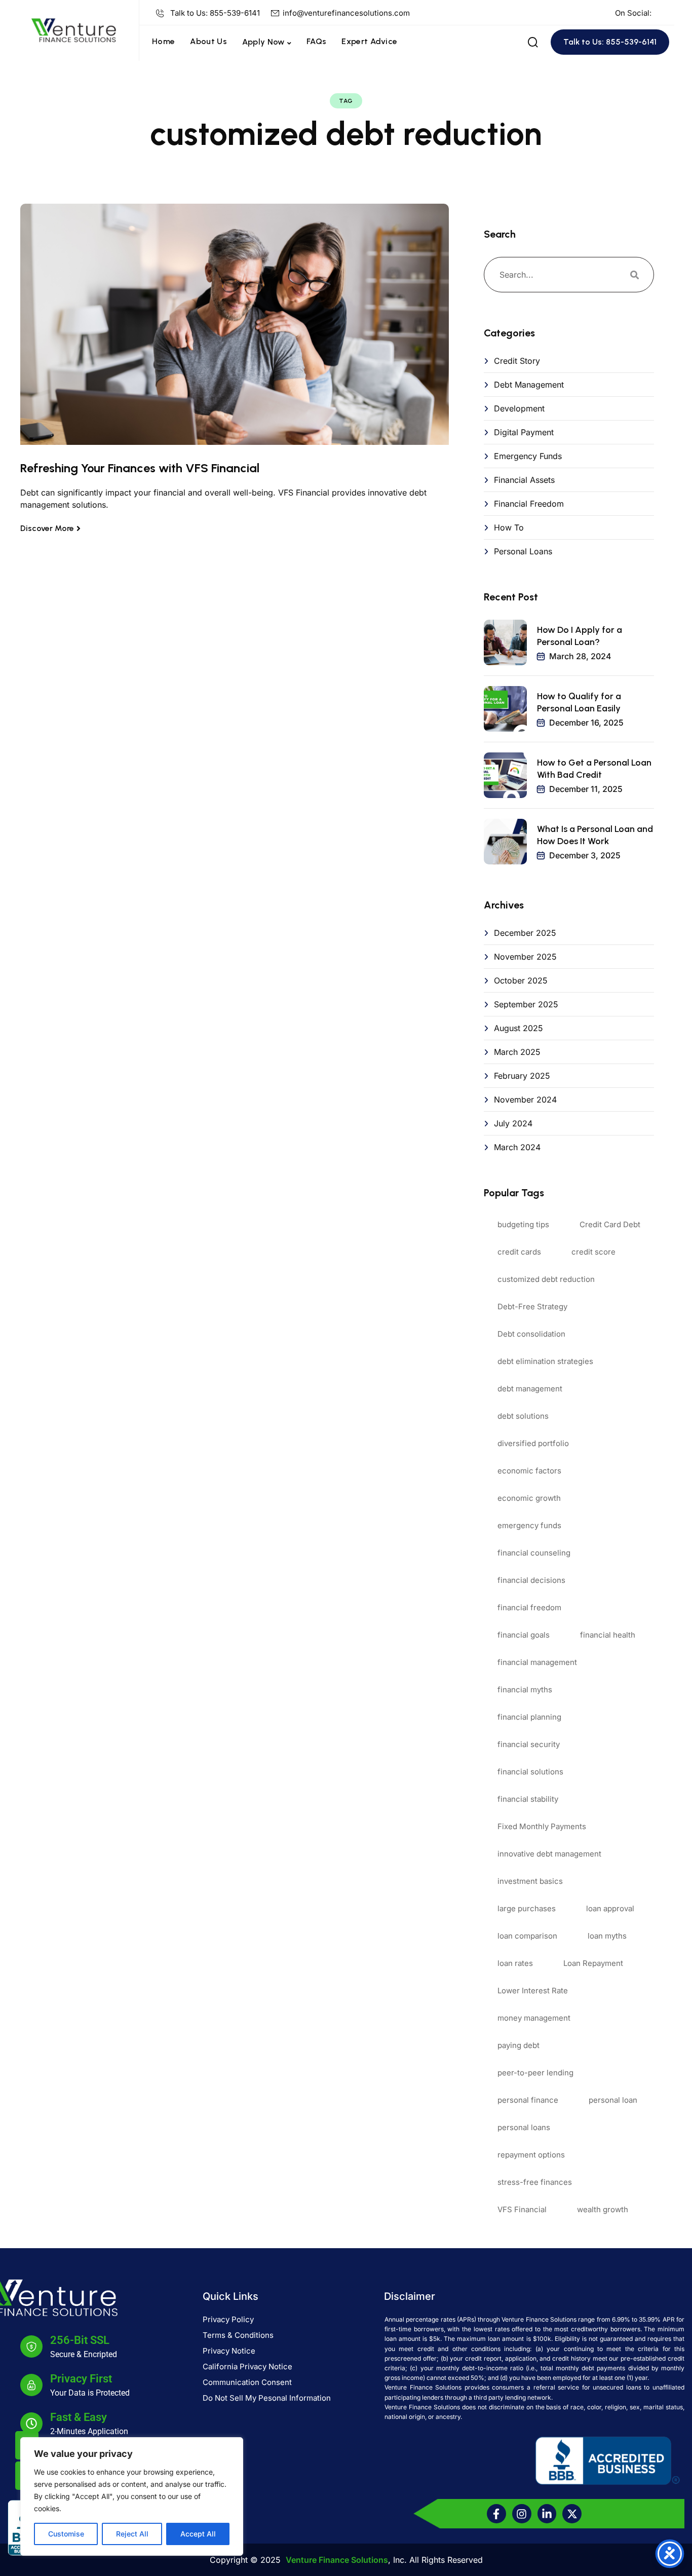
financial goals (524, 1635)
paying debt (518, 2045)
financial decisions (531, 1580)
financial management (537, 1662)
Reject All (132, 2534)
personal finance (528, 2100)
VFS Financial (522, 2209)
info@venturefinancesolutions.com (346, 13)
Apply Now (263, 42)
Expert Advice (369, 41)
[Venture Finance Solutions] (73, 29)
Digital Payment (524, 432)
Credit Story (517, 361)
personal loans (524, 2127)
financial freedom (529, 1607)
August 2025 (518, 1028)
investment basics (530, 1881)
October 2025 (521, 980)
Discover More (47, 528)
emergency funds (529, 1525)
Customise (66, 2534)
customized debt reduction (546, 1279)
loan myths (607, 1936)
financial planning (529, 1717)
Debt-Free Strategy (532, 1306)
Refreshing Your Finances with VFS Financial (140, 468)
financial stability (528, 1799)
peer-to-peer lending (535, 2073)
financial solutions (530, 1772)
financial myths (525, 1690)
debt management (530, 1389)
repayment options (531, 2155)
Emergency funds (528, 456)
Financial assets (524, 480)
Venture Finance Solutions (337, 2560)
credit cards (519, 1252)
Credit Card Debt (610, 1224)
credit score (593, 1252)
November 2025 (525, 957)
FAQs (316, 41)
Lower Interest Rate (533, 1991)
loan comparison (527, 1936)
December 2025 (525, 933)
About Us (208, 41)
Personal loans (523, 551)
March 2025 (517, 1052)
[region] (132, 2496)
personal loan (613, 2100)
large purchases (527, 1908)
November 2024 (525, 1100)
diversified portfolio (533, 1443)
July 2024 (513, 1123)
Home (163, 41)
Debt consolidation (531, 1334)
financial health (608, 1635)
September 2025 (526, 1004)
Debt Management (529, 385)
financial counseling (534, 1553)
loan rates (515, 1963)
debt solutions (523, 1416)
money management (534, 2018)
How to (509, 527)
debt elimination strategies (545, 1361)
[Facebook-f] (496, 2514)
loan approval (610, 1908)
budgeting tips (523, 1224)
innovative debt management (549, 1854)
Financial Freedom (529, 504)
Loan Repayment (593, 1963)
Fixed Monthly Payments (542, 1826)
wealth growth (603, 2209)
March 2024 (517, 1147)
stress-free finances (535, 2182)
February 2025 (522, 1076)
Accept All (198, 2534)
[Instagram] (522, 2514)
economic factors (529, 1471)
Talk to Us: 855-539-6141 (215, 13)
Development (519, 408)
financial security (529, 1744)
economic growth (529, 1498)
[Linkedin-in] (547, 2514)
